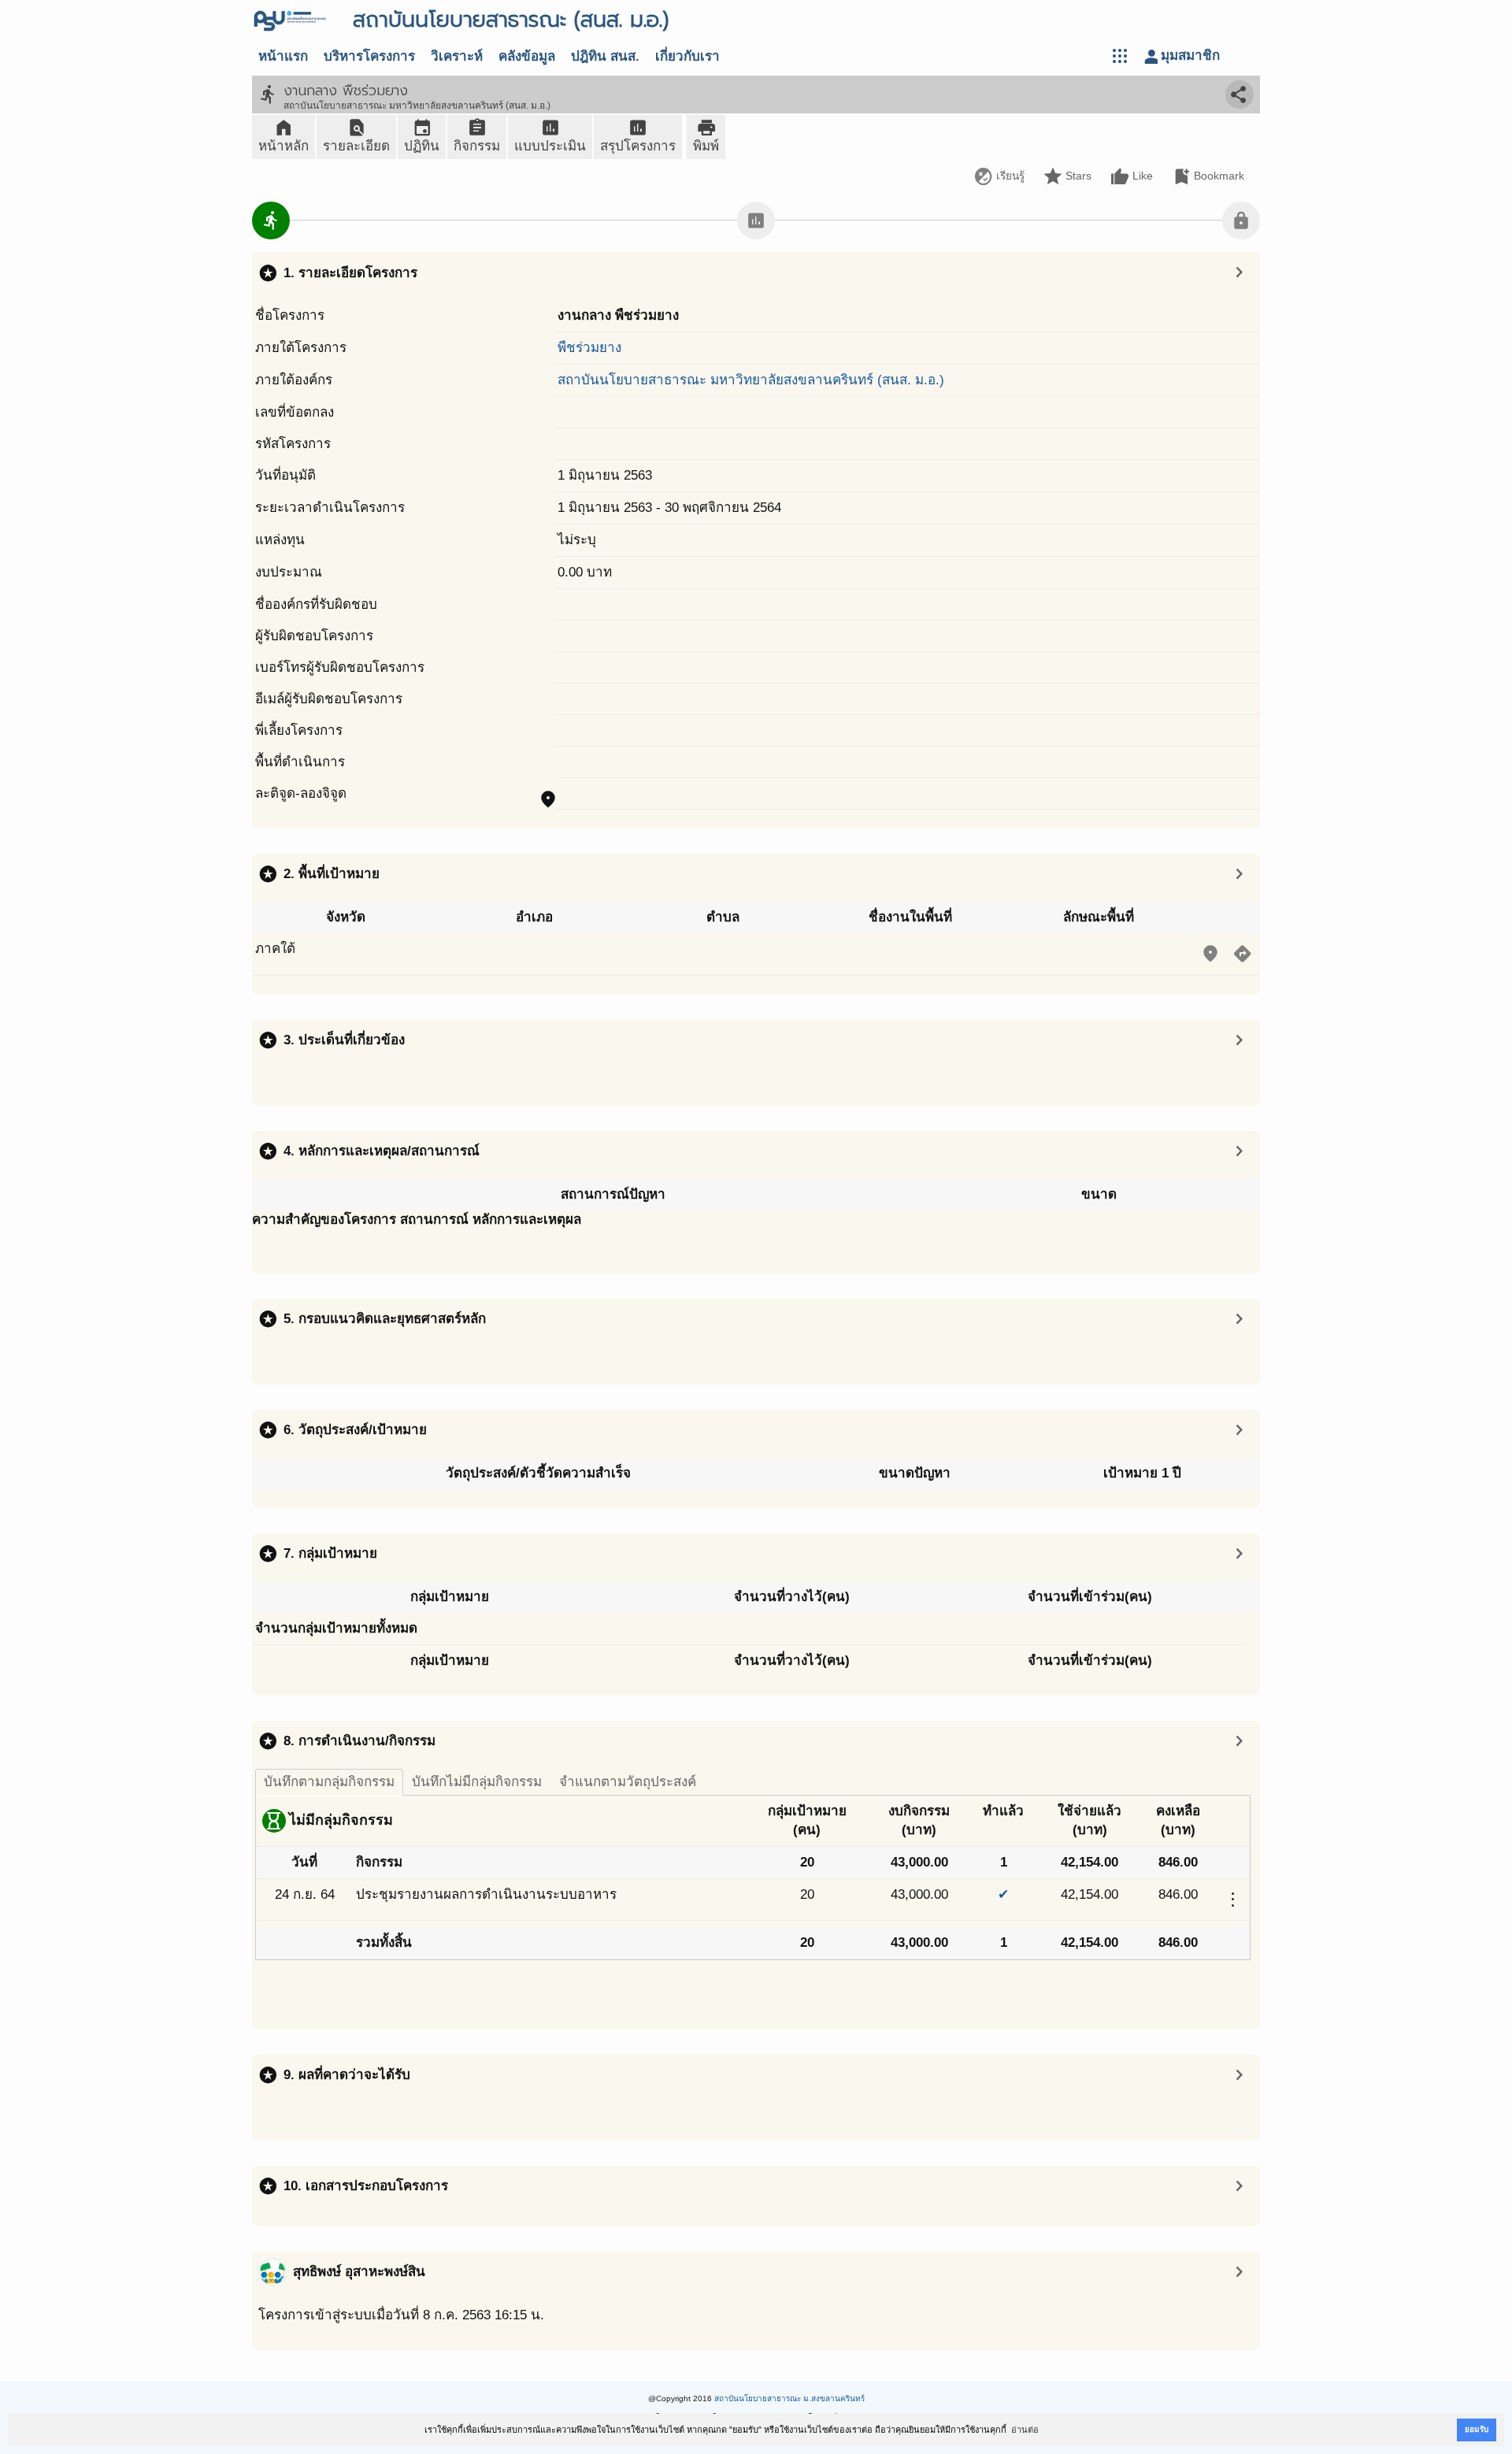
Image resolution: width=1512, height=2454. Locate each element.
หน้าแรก (283, 56)
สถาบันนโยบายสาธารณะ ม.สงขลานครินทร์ (789, 2398)
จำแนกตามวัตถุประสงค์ (628, 1782)
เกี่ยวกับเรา (687, 56)
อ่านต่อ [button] (1025, 2430)
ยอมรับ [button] (1477, 2429)
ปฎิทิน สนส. (605, 56)
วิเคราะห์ (457, 56)
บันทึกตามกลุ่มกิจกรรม (329, 1782)
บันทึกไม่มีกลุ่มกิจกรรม (477, 1782)
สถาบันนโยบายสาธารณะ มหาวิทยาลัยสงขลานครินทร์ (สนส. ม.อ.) (751, 380)
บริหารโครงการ (369, 56)
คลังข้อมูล (527, 56)
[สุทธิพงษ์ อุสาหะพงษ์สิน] (272, 2272)
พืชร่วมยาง (589, 348)
